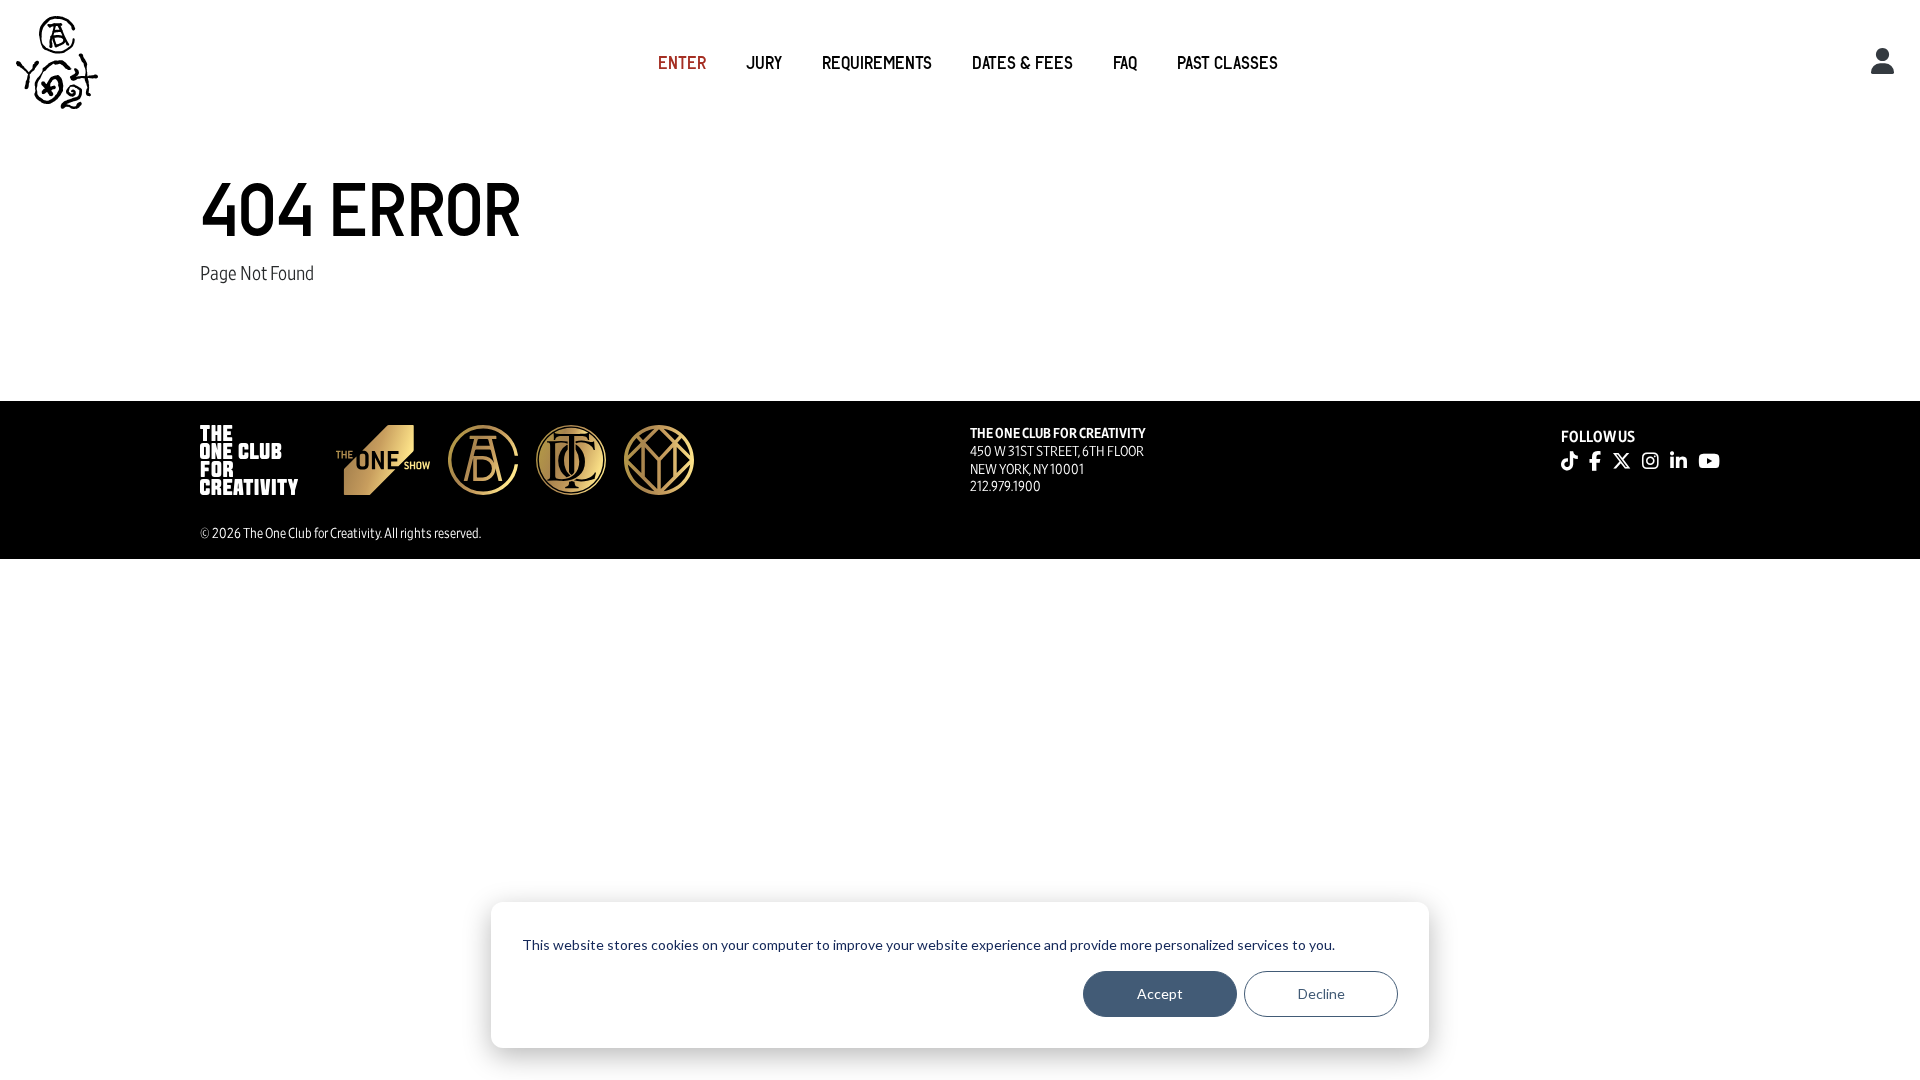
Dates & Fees (1022, 62)
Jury (764, 62)
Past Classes (1227, 62)
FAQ (1125, 62)
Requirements (877, 62)
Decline (1321, 993)
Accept (1160, 993)
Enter (682, 62)
